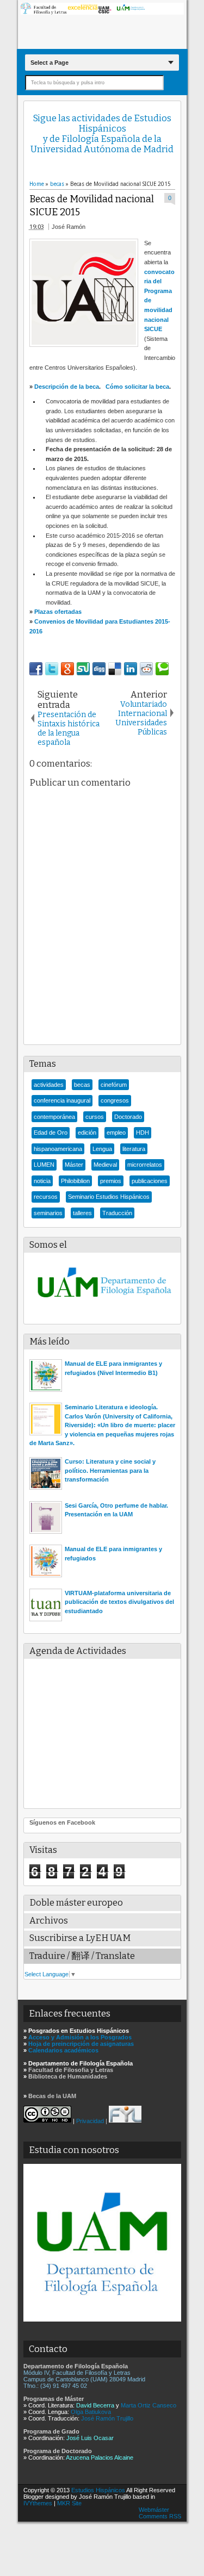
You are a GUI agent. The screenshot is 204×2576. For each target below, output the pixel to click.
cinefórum (114, 1085)
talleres (82, 1213)
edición (87, 1133)
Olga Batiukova (91, 2412)
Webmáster (154, 2510)
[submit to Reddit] (146, 669)
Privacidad (90, 2120)
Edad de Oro (51, 1133)
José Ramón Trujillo (107, 2418)
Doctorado (128, 1117)
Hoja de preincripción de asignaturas (81, 2044)
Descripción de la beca (67, 387)
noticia (42, 1181)
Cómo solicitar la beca (137, 387)
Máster (74, 1165)
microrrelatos (145, 1165)
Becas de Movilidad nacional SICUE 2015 (92, 206)
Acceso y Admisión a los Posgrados (80, 2037)
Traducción (117, 1213)
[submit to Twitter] (52, 669)
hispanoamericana (58, 1149)
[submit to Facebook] (36, 669)
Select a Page (50, 63)
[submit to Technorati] (162, 669)
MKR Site (69, 2503)
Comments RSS (160, 2516)
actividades (49, 1085)
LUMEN (44, 1165)
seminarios (48, 1213)
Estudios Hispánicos (98, 2490)
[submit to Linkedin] (131, 669)
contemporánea (54, 1117)
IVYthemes (38, 2503)
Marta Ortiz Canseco (149, 2405)
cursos (95, 1117)
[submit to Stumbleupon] (83, 669)
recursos (46, 1197)
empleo (116, 1133)
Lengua (102, 1149)
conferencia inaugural (62, 1100)
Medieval (105, 1165)
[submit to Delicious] (115, 669)
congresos (115, 1100)
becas (82, 1085)
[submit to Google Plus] (67, 669)
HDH (143, 1133)
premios (111, 1181)
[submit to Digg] (99, 669)
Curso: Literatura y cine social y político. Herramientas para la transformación (110, 1470)
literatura (134, 1149)
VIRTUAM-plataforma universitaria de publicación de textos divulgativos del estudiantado (119, 1602)
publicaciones (150, 1181)
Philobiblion (75, 1181)
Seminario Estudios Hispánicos (109, 1197)
